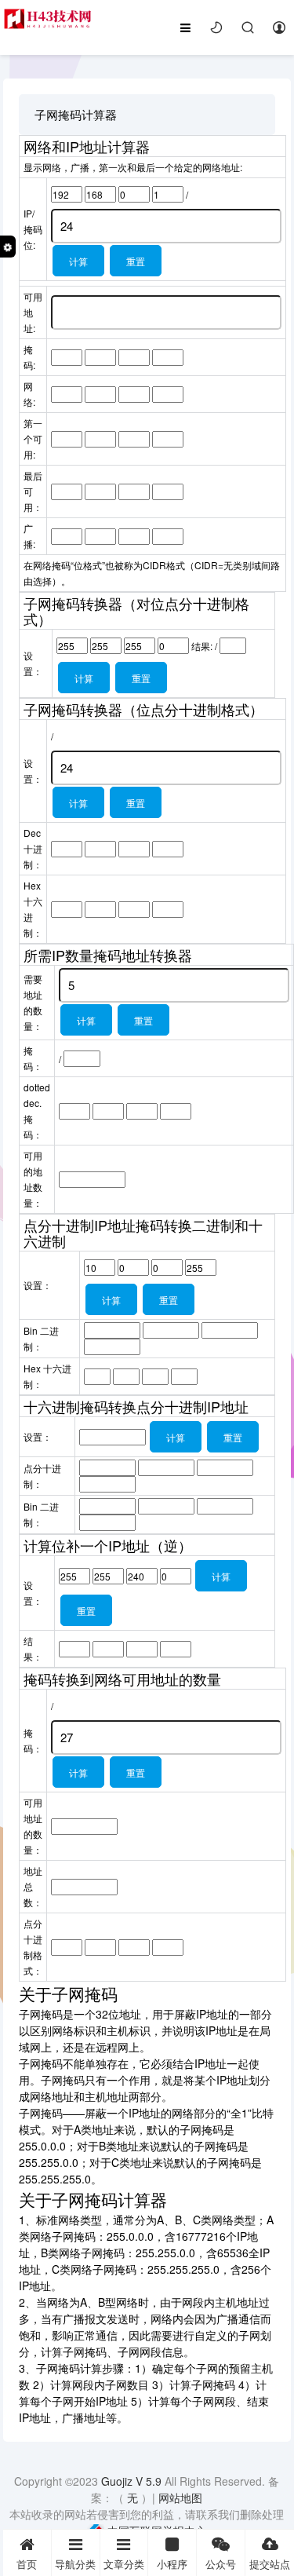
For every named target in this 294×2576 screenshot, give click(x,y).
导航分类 (75, 2564)
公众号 (221, 2564)
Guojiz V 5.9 (133, 2481)
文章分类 (124, 2564)
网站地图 (180, 2497)
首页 (27, 2564)
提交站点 (270, 2564)
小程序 (172, 2564)
